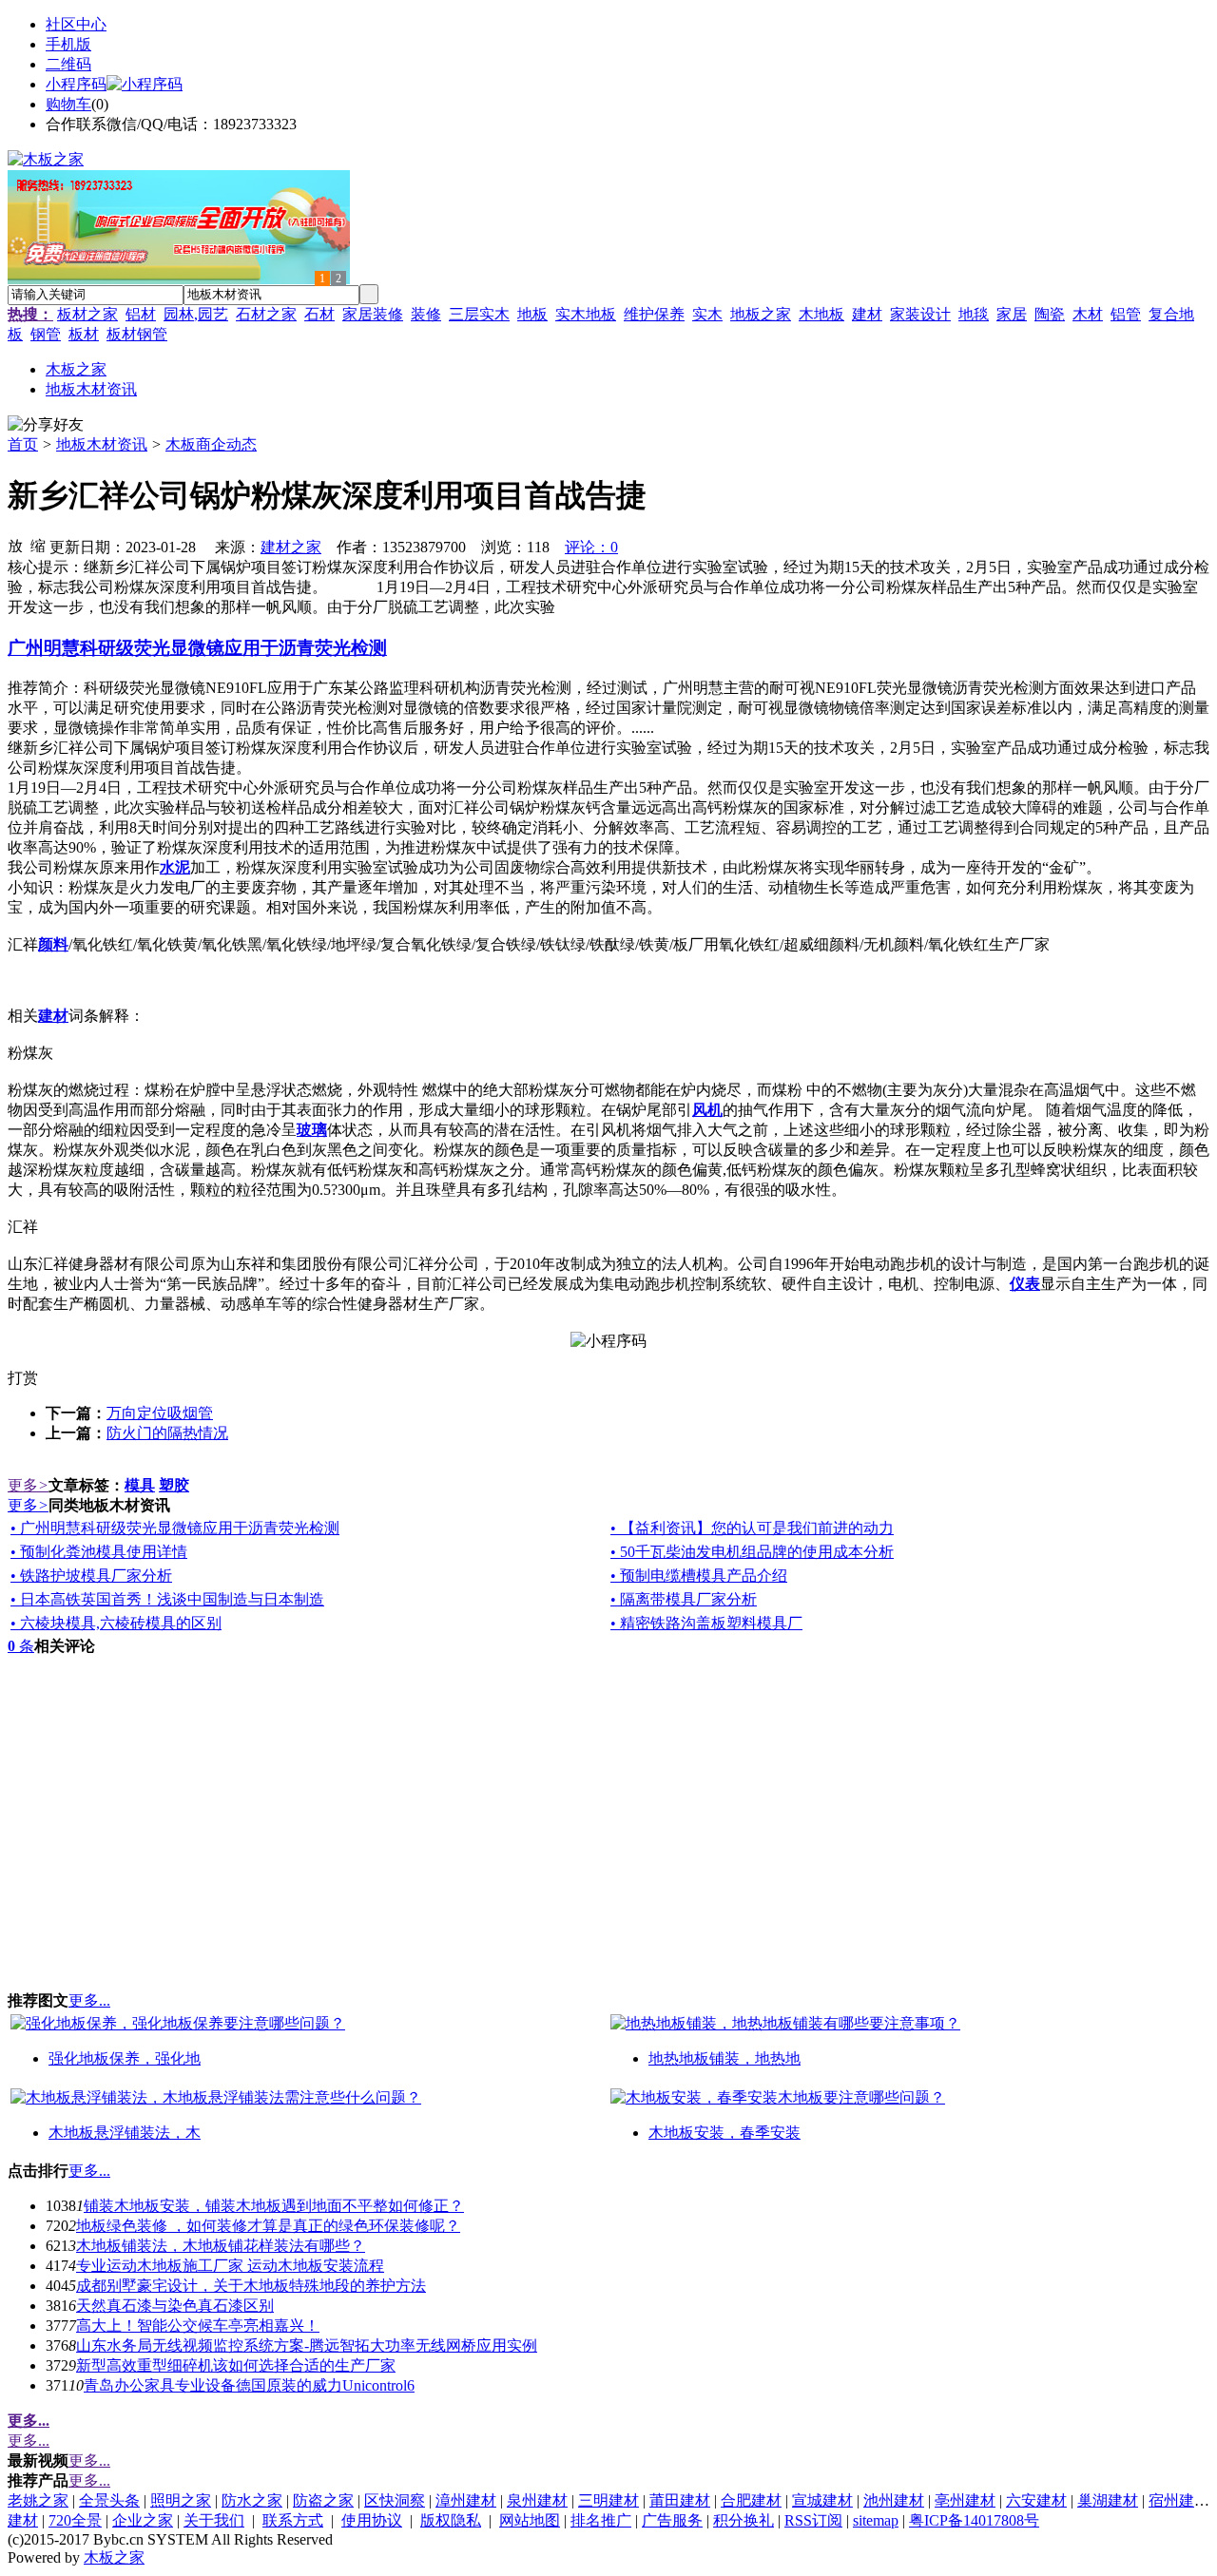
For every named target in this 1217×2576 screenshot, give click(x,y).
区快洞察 (395, 2500)
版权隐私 (451, 2520)
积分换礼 (744, 2520)
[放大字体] (15, 545)
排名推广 (601, 2520)
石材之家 (266, 314)
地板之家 (761, 314)
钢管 (46, 334)
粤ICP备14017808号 (974, 2520)
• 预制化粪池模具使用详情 (99, 1552)
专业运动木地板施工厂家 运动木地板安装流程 (230, 2266)
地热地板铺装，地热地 (724, 2058)
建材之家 (291, 547)
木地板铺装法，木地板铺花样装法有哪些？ (221, 2246)
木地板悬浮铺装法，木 (125, 2133)
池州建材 (894, 2500)
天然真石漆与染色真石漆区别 (175, 2306)
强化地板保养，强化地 (125, 2058)
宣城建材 (822, 2500)
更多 (28, 1485)
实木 (707, 314)
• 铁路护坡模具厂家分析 (91, 1576)
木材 (1088, 314)
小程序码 (76, 84)
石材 (319, 314)
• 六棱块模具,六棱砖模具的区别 (116, 1623)
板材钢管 (137, 334)
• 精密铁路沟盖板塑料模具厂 (706, 1623)
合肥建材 (751, 2500)
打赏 (23, 1378)
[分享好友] (46, 425)
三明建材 (608, 2500)
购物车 (68, 104)
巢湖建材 (1108, 2500)
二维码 (68, 64)
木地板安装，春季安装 (724, 2133)
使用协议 (372, 2520)
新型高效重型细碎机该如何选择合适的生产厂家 (236, 2365)
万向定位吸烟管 (160, 1413)
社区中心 (76, 24)
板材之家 (87, 314)
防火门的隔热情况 (167, 1433)
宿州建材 (1179, 2500)
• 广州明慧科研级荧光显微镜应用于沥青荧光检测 (175, 1528)
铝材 (141, 314)
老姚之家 (38, 2500)
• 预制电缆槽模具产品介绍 (699, 1576)
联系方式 (293, 2520)
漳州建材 (466, 2500)
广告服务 (672, 2520)
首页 (23, 444)
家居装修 (373, 314)
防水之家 (252, 2500)
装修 (426, 314)
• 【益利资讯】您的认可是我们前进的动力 (752, 1528)
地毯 (974, 314)
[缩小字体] (38, 545)
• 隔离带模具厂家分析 (684, 1599)
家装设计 (920, 314)
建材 (867, 314)
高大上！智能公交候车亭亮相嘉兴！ (198, 2326)
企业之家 (143, 2520)
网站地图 (530, 2520)
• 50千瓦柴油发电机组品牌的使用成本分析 (752, 1552)
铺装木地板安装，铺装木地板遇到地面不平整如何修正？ (274, 2206)
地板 (532, 314)
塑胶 (174, 1485)
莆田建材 (680, 2500)
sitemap (876, 2520)
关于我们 (214, 2520)
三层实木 (479, 314)
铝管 (1126, 314)
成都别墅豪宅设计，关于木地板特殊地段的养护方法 (251, 2286)
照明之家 (181, 2500)
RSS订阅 (813, 2520)
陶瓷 (1050, 314)
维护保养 (654, 314)
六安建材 (1036, 2500)
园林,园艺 (196, 314)
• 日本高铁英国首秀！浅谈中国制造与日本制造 (167, 1599)
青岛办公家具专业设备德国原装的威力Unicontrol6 (249, 2385)
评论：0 (591, 547)
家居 (1012, 314)
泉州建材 (537, 2500)
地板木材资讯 (102, 444)
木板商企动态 (211, 444)
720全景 (75, 2520)
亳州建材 (965, 2500)
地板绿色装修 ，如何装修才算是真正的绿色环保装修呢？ (268, 2226)
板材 (84, 334)
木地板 (821, 314)
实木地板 (586, 314)
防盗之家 (323, 2500)
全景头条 (109, 2500)
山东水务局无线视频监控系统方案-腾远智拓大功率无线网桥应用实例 (307, 2345)
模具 (140, 1485)
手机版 (68, 44)
